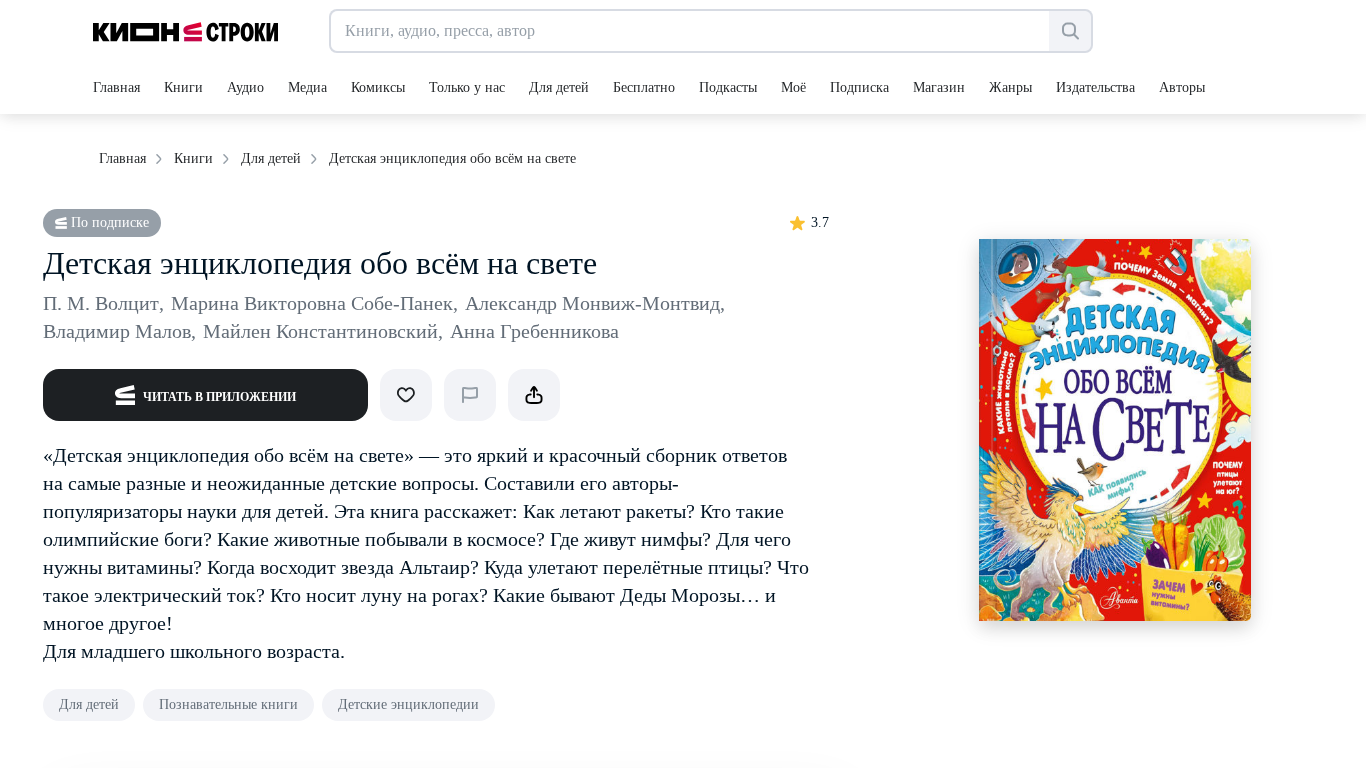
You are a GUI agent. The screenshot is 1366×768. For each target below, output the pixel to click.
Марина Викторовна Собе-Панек (314, 303)
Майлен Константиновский (323, 331)
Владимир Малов (119, 331)
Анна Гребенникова (534, 331)
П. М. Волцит (103, 303)
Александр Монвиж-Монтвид (595, 303)
